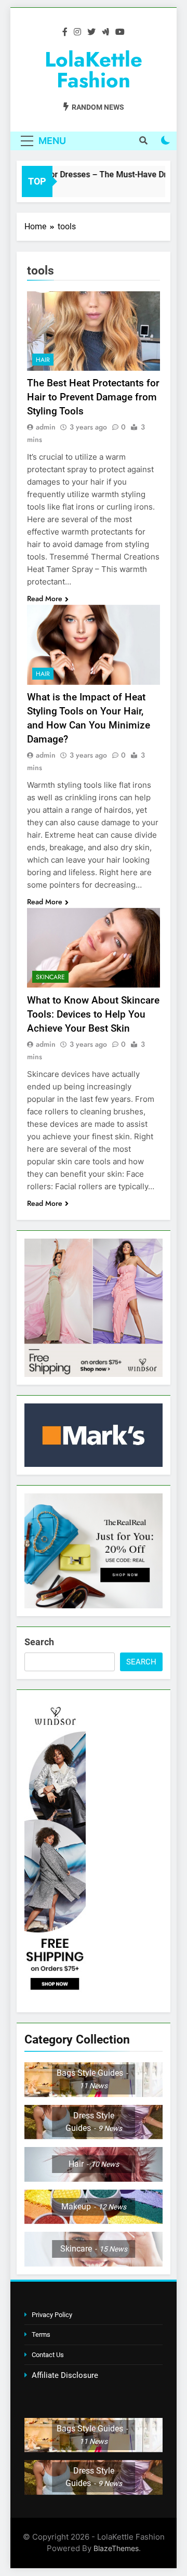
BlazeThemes (116, 2548)
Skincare (50, 977)
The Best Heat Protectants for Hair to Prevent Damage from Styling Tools (93, 397)
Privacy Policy (52, 2315)
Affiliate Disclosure (65, 2375)
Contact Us (48, 2355)
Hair (43, 360)
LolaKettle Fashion (94, 70)
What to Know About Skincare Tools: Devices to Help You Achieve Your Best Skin (93, 1014)
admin (46, 427)
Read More (45, 599)
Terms (41, 2334)
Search (39, 1642)
